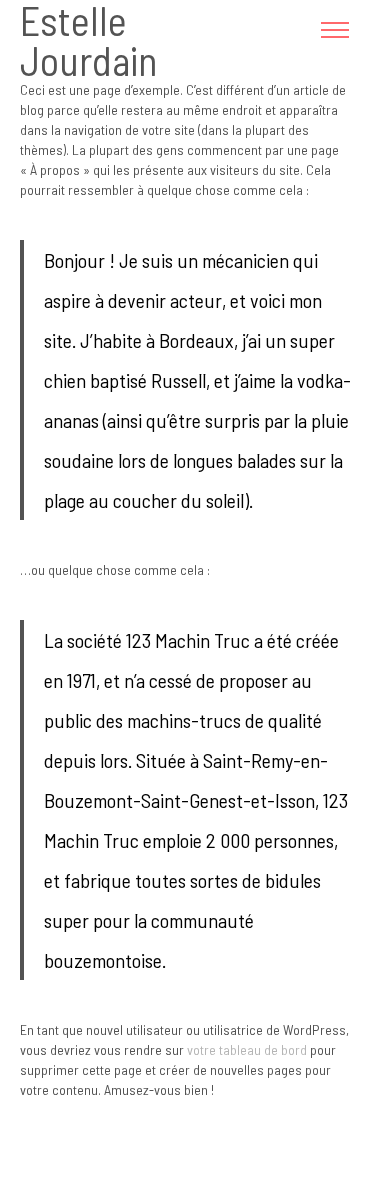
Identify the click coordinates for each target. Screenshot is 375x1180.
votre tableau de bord (247, 1049)
